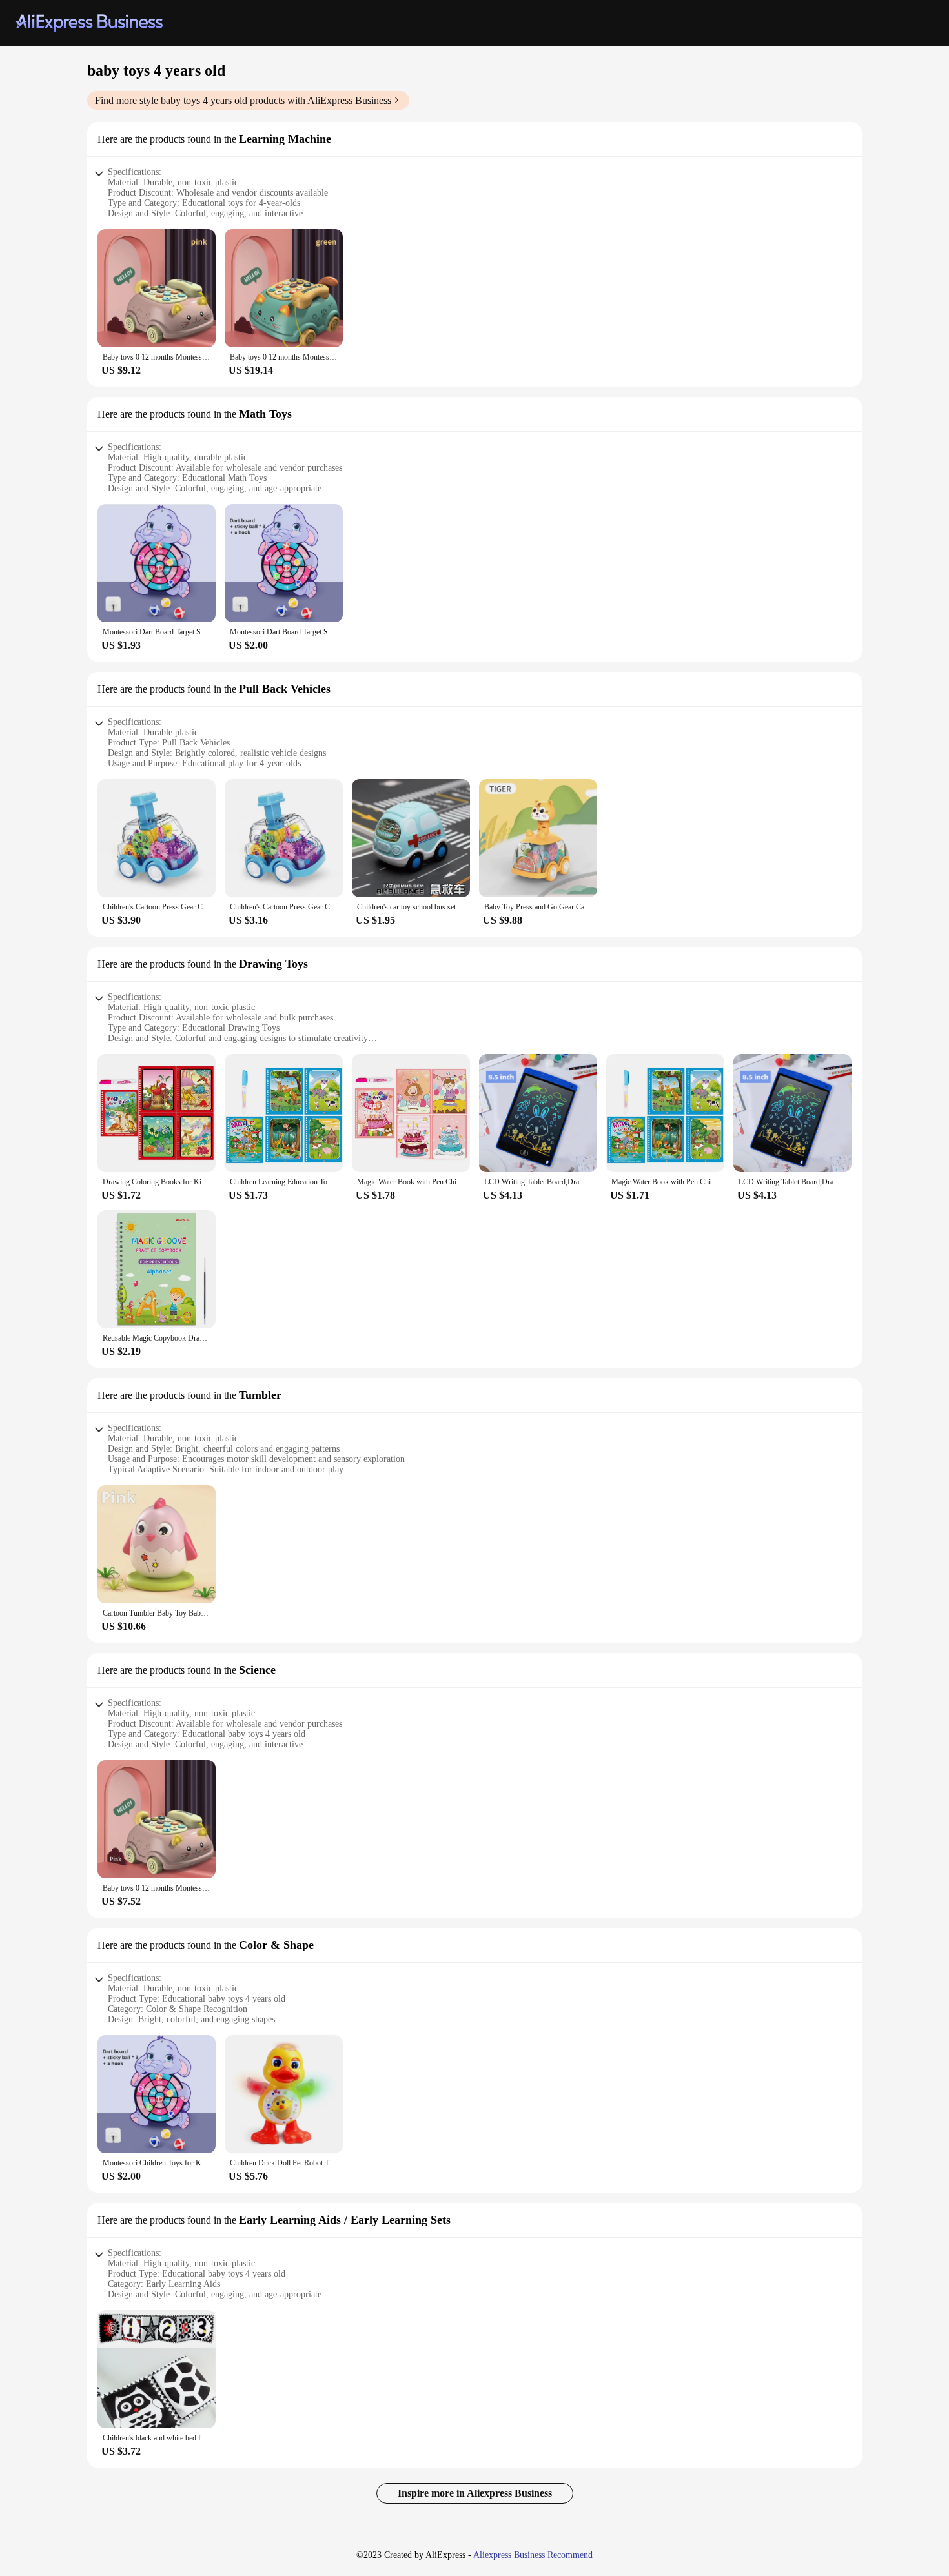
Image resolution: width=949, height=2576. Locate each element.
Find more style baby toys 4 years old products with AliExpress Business (243, 100)
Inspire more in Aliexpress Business (475, 2493)
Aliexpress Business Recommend (533, 2555)
